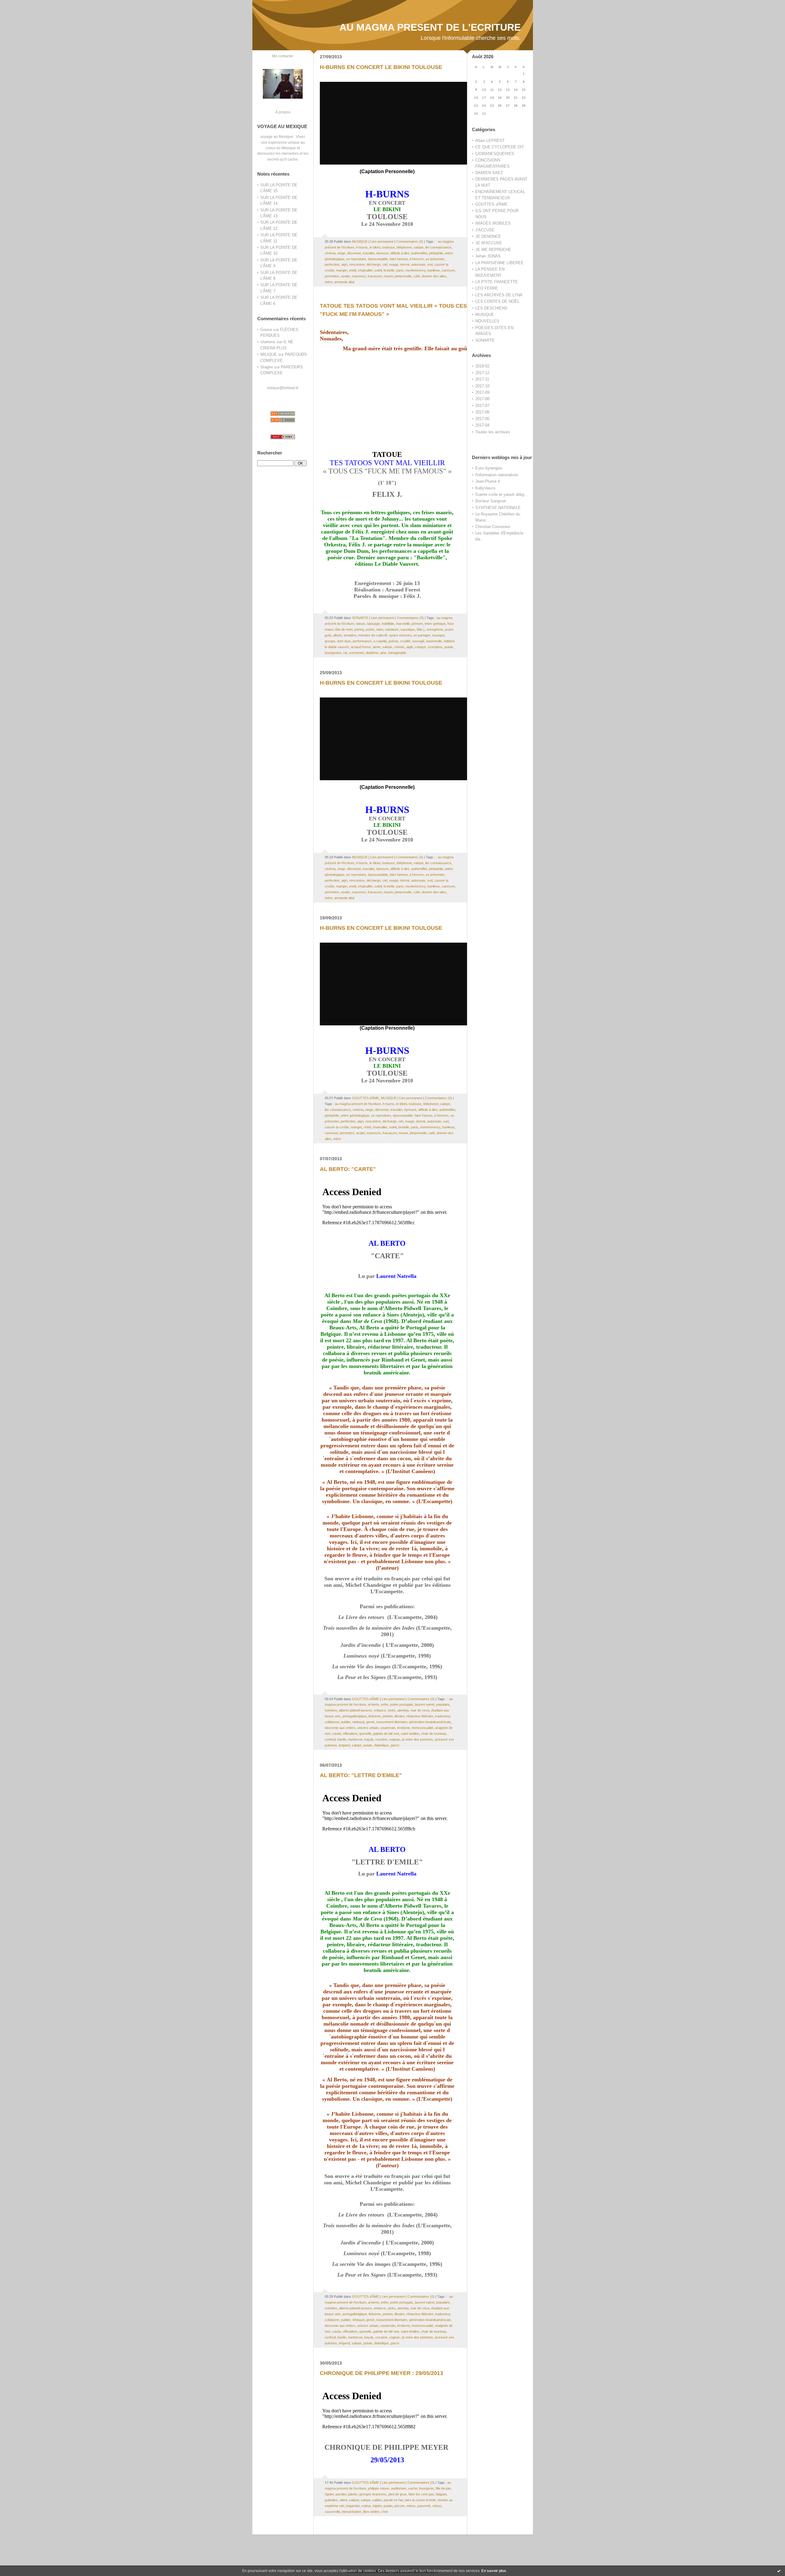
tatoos (361, 624)
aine (383, 653)
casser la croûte (337, 1127)
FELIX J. (387, 494)
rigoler (329, 2494)
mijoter (377, 2506)
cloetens (268, 342)
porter (370, 629)
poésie (393, 641)
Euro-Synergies (489, 468)
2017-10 (482, 386)
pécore (400, 2506)
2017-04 (482, 425)
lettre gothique (435, 624)
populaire (443, 1704)
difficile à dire (400, 253)
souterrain (388, 1728)
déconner (354, 253)
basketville (434, 641)
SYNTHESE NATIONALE (498, 508)
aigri (344, 264)
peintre (388, 1716)
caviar (337, 1734)
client (343, 2500)
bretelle (389, 270)
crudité (405, 641)
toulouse (388, 247)
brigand (344, 1745)
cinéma (330, 253)
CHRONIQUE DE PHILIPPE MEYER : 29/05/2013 (381, 2373)
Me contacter (283, 56)
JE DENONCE (488, 236)
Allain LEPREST (490, 141)
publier (346, 1722)
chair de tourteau (434, 1734)
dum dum (344, 641)
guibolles (331, 2500)
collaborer (332, 1722)
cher (385, 2512)
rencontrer (357, 264)
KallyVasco (485, 488)
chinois (399, 647)
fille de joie (443, 2488)
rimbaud (358, 1722)
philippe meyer (379, 2488)
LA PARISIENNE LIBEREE (500, 263)
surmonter (356, 653)
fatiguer (441, 2494)
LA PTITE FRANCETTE (497, 282)
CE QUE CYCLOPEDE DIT (500, 147)
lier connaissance (438, 247)
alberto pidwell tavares (355, 1710)
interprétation (352, 2512)
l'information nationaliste (497, 475)
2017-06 (482, 412)
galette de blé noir (386, 1734)
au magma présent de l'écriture (358, 1104)
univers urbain (368, 1728)
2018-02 (482, 366)
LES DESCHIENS (491, 308)
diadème (372, 653)
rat (345, 653)
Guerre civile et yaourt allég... (502, 494)
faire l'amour (399, 259)
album (337, 635)
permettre (332, 276)
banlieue (434, 270)
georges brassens (373, 2494)
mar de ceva (420, 1710)
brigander (353, 2506)
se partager (422, 635)
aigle (410, 647)
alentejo (403, 1710)
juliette (353, 2494)
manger (342, 270)
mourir (388, 276)
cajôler (377, 2500)
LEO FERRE (487, 288)
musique (438, 635)
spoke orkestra (400, 635)
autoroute (418, 264)
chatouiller (365, 270)
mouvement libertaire (392, 1722)
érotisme (404, 1728)
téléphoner (404, 247)
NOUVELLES (487, 321)
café (417, 276)
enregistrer (435, 629)
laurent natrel (425, 1704)
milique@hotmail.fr (283, 388)
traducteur (443, 1716)
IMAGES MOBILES (493, 223)
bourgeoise (333, 653)
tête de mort (344, 629)
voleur (366, 2506)
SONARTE (485, 340)
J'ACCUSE (485, 230)
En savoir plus (494, 2571)
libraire (400, 1716)
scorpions (435, 647)
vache (413, 2488)
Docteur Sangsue (491, 501)
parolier (341, 2494)
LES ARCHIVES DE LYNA (499, 295)
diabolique (381, 1745)
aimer (377, 647)
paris (400, 270)
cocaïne (381, 1739)
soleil (378, 270)
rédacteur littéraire (420, 1716)
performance (362, 641)
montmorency (415, 270)
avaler (345, 276)
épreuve (382, 253)
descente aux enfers (340, 1728)
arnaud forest (361, 647)
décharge (373, 264)
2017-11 (482, 379)
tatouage (373, 624)
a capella (380, 641)
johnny (359, 629)
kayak (369, 1739)
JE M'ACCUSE (489, 243)
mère (329, 282)
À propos (283, 112)
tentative (350, 635)
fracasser (375, 276)
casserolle (332, 2512)
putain (449, 647)
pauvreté (424, 2506)
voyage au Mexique (277, 137)
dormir (405, 264)
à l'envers (417, 259)
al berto (373, 1704)
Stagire (267, 367)
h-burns (362, 247)
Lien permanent (382, 241)
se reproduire (356, 259)
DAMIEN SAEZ (489, 173)
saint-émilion (410, 1734)
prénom (417, 624)
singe (341, 253)
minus (411, 2506)
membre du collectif (373, 635)
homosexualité (423, 1728)
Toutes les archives (493, 432)
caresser (448, 270)
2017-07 (482, 406)
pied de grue (397, 2494)
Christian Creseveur (493, 527)
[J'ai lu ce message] (779, 2571)
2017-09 (482, 392)
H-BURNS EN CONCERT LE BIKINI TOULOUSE (381, 67)
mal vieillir (403, 624)
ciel (385, 264)
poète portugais (402, 1704)
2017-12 (482, 373)
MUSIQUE (485, 315)
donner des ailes (434, 276)
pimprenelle (403, 276)
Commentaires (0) (410, 241)
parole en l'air (393, 2500)
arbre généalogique (355, 1115)
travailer (369, 253)
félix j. (421, 629)
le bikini (375, 247)
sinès (392, 1710)
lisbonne (375, 1716)
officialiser (350, 1734)
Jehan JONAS (488, 256)
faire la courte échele (420, 2500)
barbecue (355, 1739)
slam (380, 629)
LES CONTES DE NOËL (497, 301)
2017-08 (482, 399)
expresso (359, 276)
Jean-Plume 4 (488, 481)
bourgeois (427, 2488)
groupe (330, 641)
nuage (394, 264)
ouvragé (418, 641)
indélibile (388, 624)
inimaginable (397, 653)
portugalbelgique (355, 1716)
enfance (380, 1710)
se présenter (435, 259)
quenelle (365, 1734)
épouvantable (378, 259)
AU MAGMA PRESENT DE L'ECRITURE (430, 27)
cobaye (420, 647)
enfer (385, 1704)
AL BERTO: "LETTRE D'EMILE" (361, 1775)
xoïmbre (331, 1710)
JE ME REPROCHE (493, 250)
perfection (332, 264)
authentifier (419, 253)
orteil (352, 270)
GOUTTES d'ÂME (491, 204)
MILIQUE (269, 354)
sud (430, 264)
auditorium (399, 2488)
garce (395, 1745)
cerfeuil (330, 1739)
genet (370, 1722)
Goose (266, 330)
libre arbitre (371, 2512)
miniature (392, 629)
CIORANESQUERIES (495, 154)
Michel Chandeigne (368, 1585)
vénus (437, 2506)
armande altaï (344, 282)
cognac (395, 1739)
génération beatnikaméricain (430, 1722)
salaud (354, 2500)
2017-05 (482, 419)
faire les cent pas (421, 2494)
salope (419, 247)
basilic (342, 1739)
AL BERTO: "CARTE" (348, 1169)
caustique (408, 629)
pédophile (436, 253)
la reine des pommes (417, 1739)
